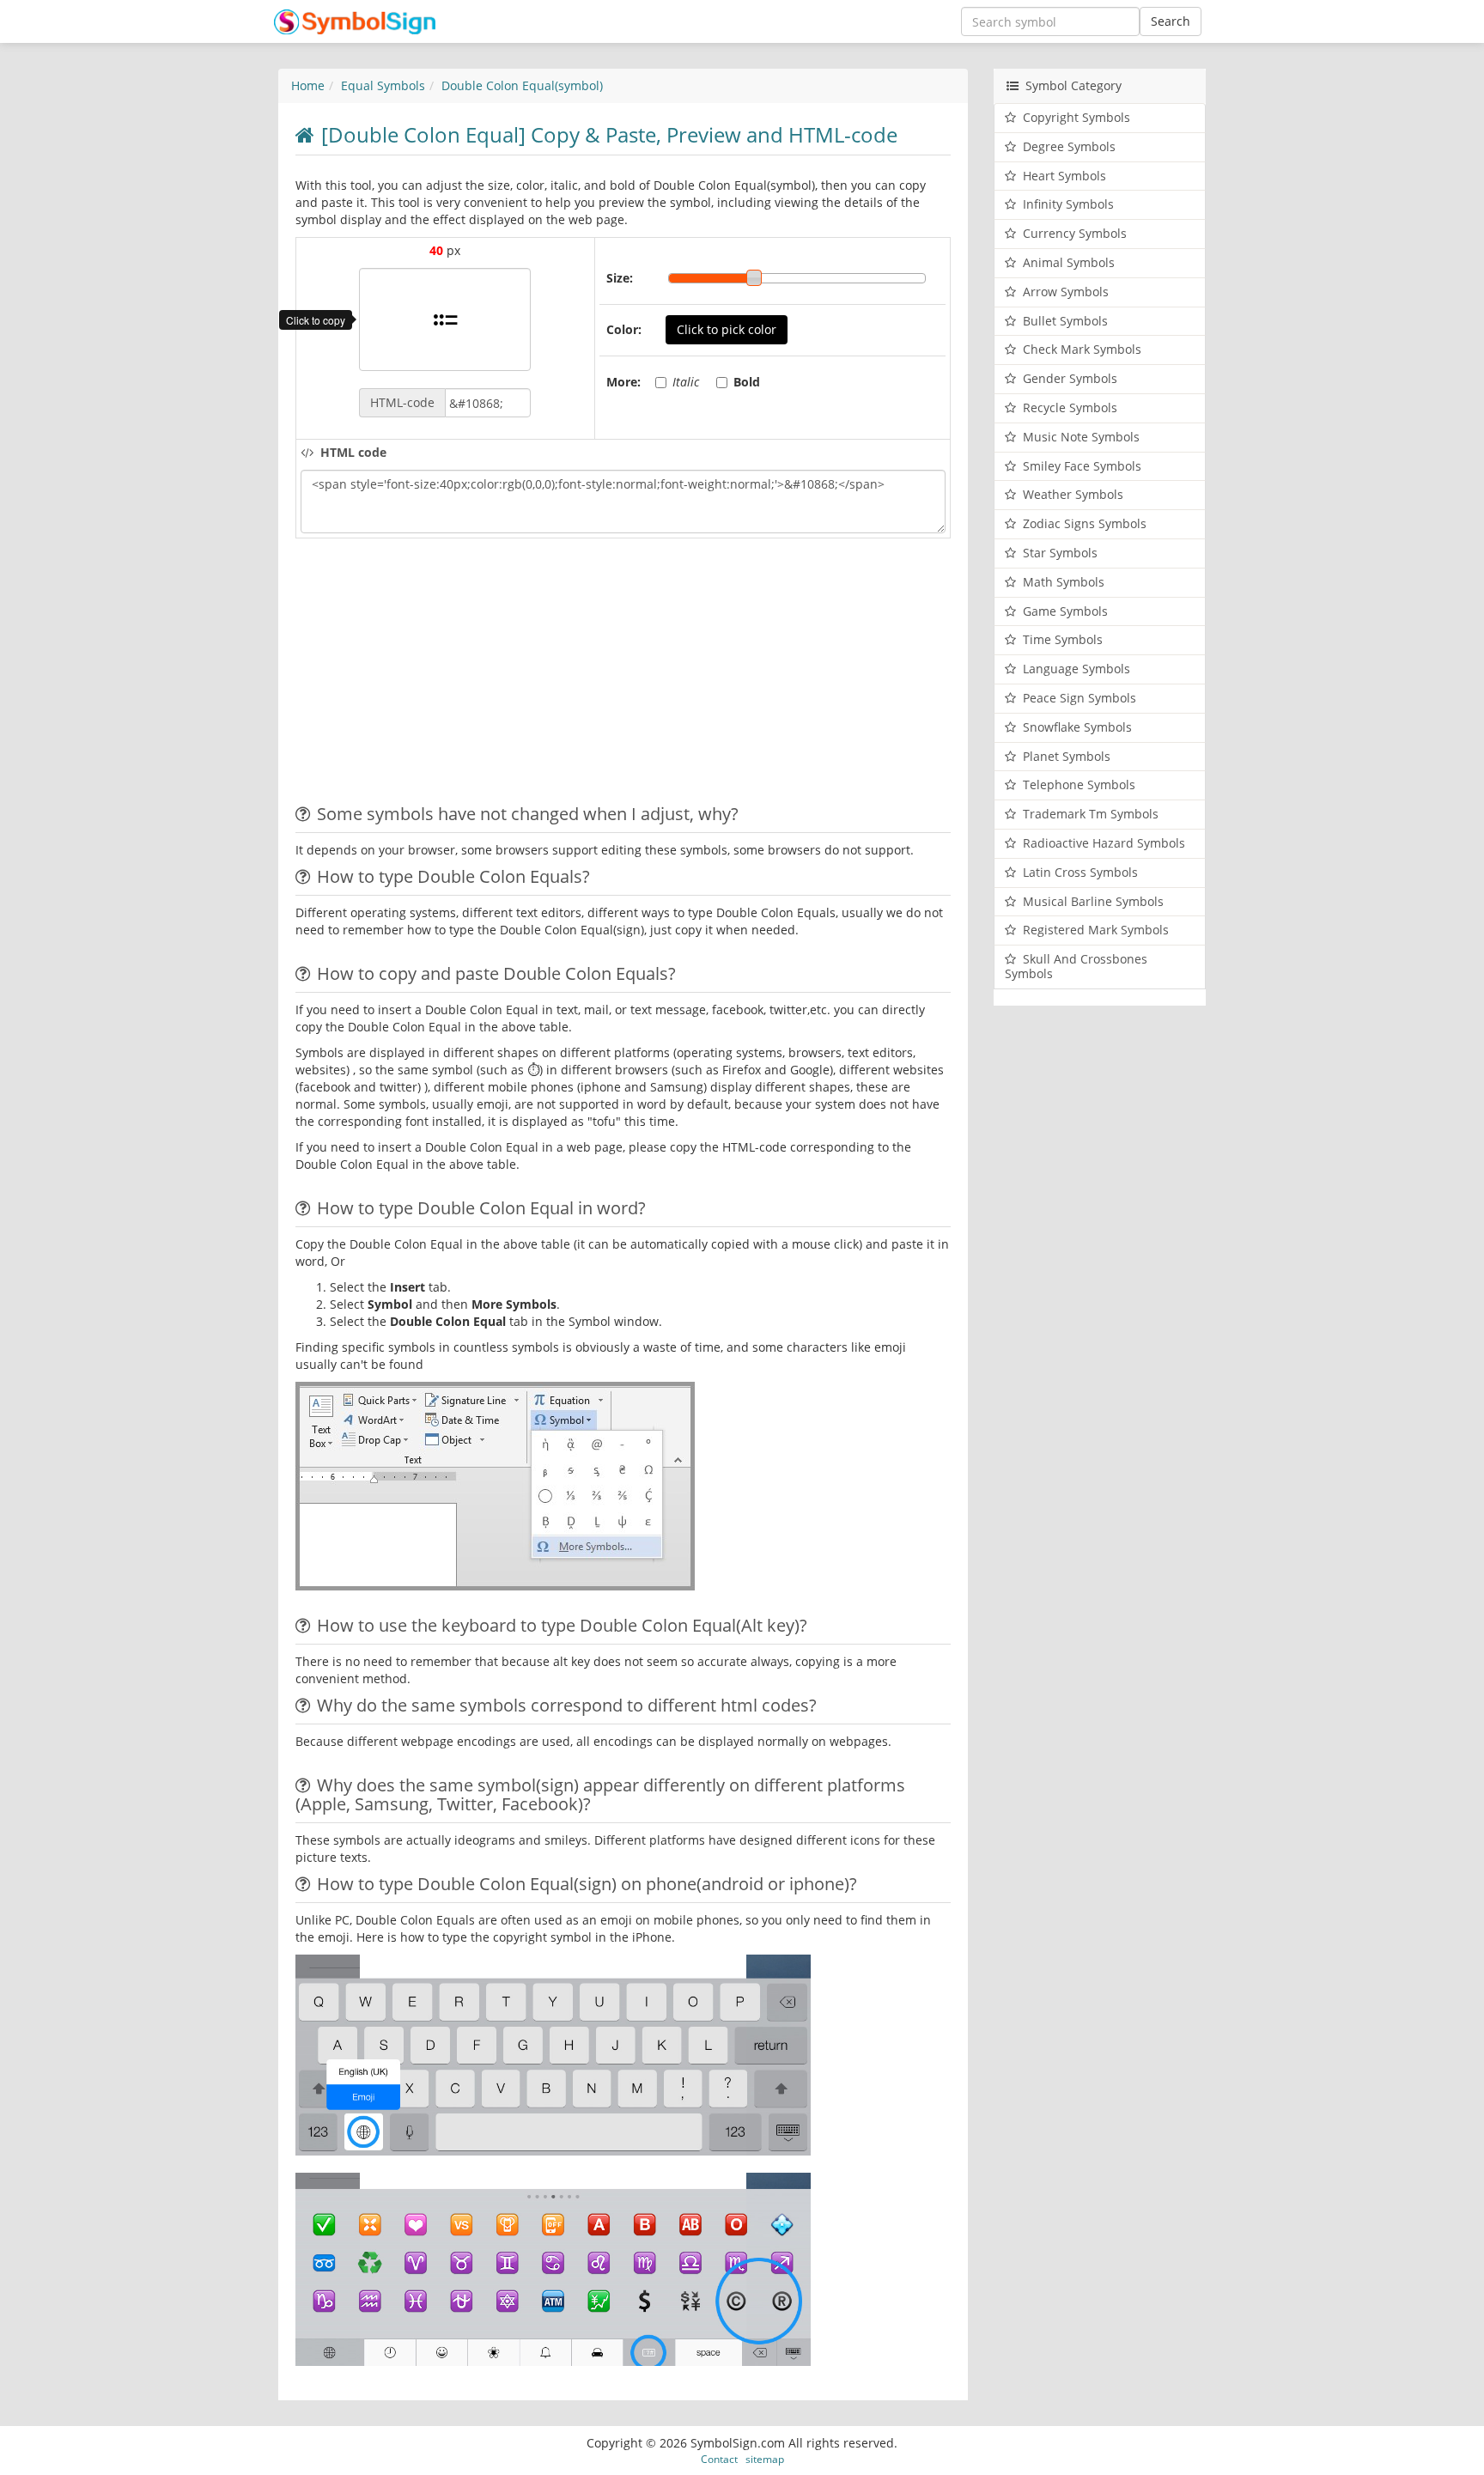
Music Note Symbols (1081, 437)
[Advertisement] (440, 676)
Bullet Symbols (1065, 321)
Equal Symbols (383, 85)
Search (1171, 21)
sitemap (765, 2459)
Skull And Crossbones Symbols (1076, 966)
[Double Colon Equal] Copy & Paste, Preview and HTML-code (609, 134)
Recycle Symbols (1070, 407)
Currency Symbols (1075, 233)
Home (308, 85)
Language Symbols (1077, 669)
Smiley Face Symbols (1082, 466)
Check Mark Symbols (1082, 349)
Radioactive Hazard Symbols (1104, 843)
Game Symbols (1065, 611)
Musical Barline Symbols (1093, 901)
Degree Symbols (1069, 146)
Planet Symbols (1067, 756)
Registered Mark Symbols (1096, 930)
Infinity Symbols (1068, 204)
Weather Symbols (1073, 494)
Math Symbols (1064, 582)
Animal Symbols (1069, 262)
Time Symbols (1063, 639)
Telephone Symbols (1079, 784)
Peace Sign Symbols (1080, 698)
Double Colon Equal (522, 85)
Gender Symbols (1070, 378)
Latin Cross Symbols (1080, 872)
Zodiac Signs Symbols (1085, 523)
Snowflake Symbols (1077, 727)
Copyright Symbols (1077, 117)
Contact (719, 2459)
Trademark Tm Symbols (1091, 814)
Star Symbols (1060, 553)
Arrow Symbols (1066, 292)
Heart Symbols (1064, 176)
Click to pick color (727, 329)
